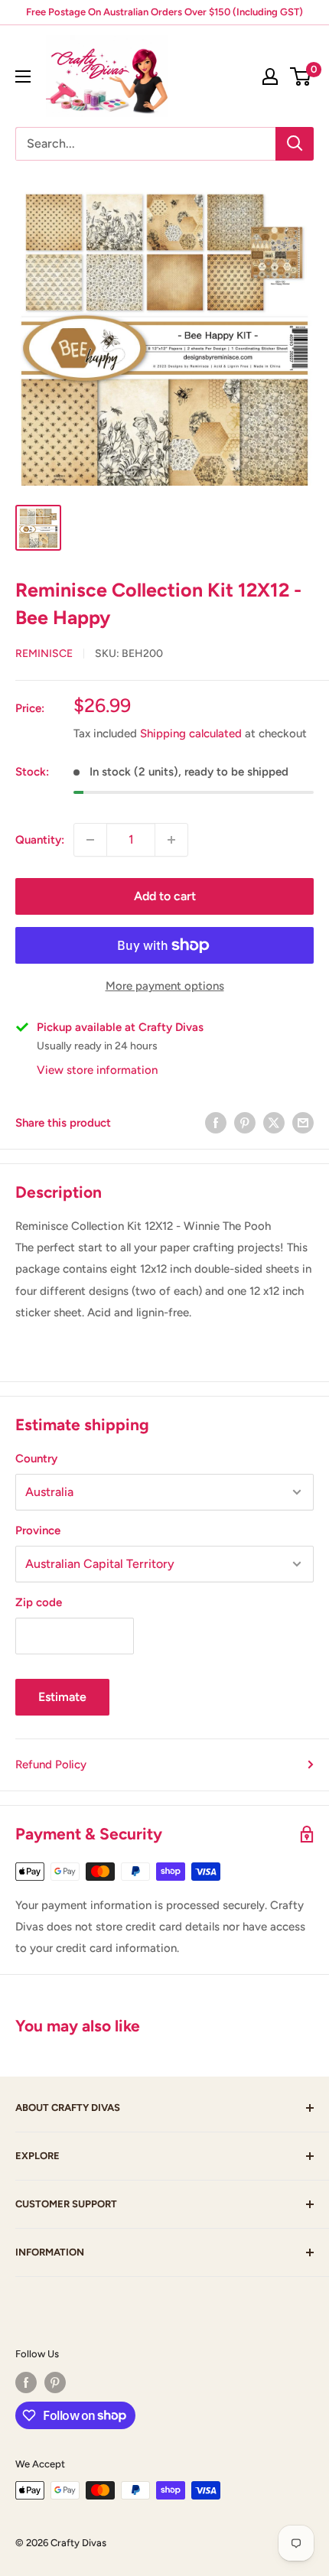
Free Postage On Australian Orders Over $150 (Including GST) (164, 12)
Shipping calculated (191, 733)
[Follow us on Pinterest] (55, 2382)
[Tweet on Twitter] (274, 1122)
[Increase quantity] (171, 840)
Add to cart (165, 896)
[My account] (270, 76)
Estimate (62, 1697)
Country (36, 1459)
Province (38, 1530)
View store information (97, 1070)
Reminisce (44, 654)
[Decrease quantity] (90, 840)
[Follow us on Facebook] (26, 2382)
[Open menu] (23, 76)
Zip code (39, 1602)
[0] (301, 76)
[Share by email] (303, 1122)
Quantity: (40, 840)
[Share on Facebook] (216, 1122)
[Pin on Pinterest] (245, 1122)
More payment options (165, 986)
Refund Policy (51, 1764)
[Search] (295, 144)
